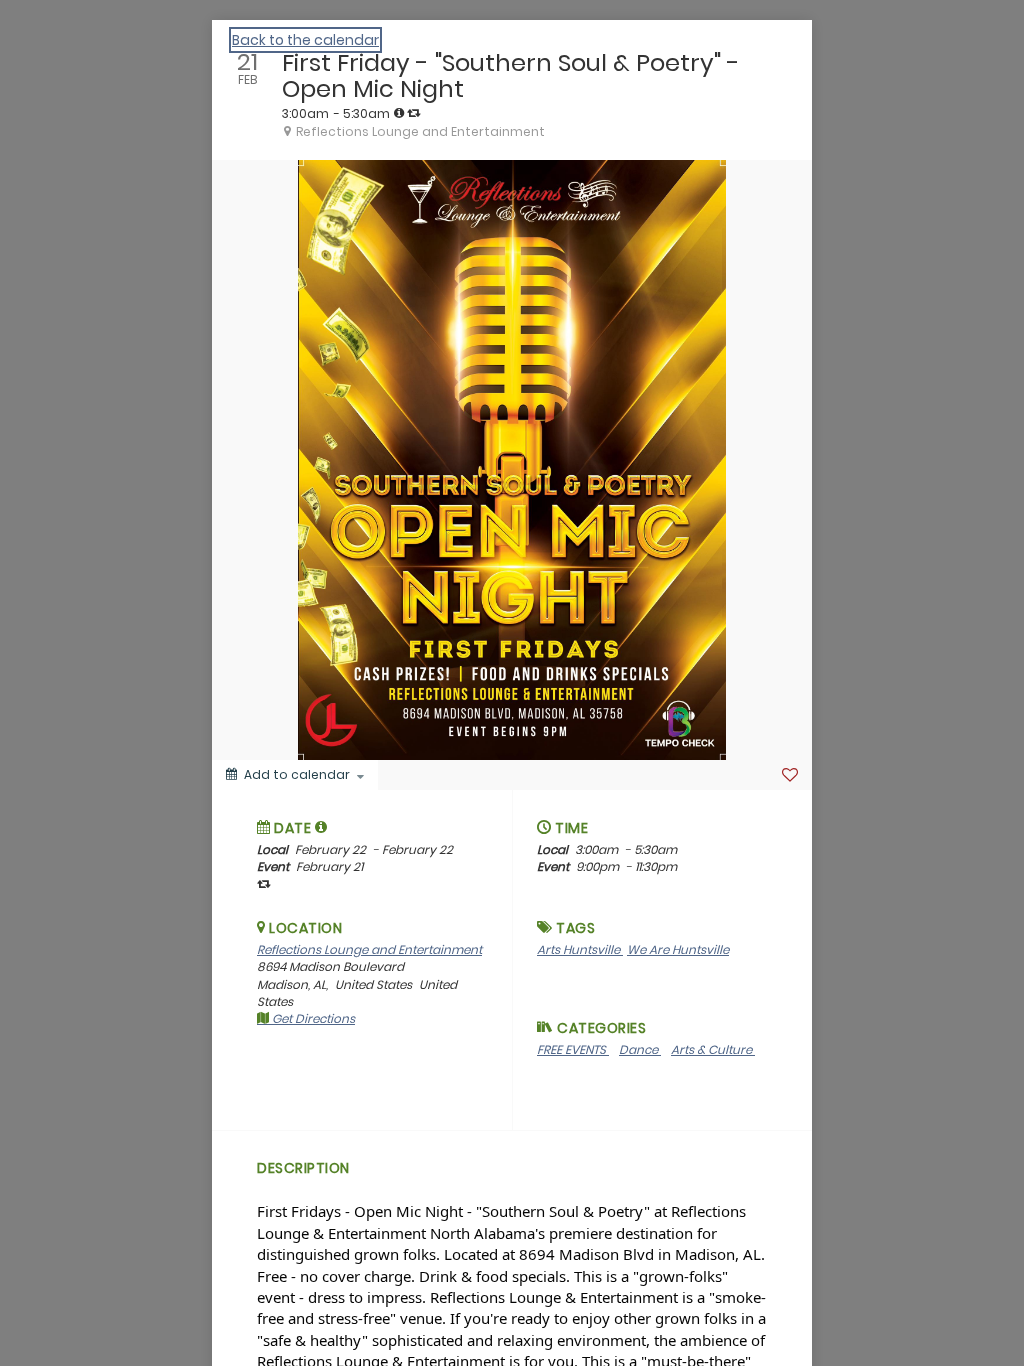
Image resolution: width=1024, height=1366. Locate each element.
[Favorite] (790, 775)
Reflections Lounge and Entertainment (369, 949)
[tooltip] (399, 113)
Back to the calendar (305, 40)
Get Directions (312, 1018)
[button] (321, 827)
